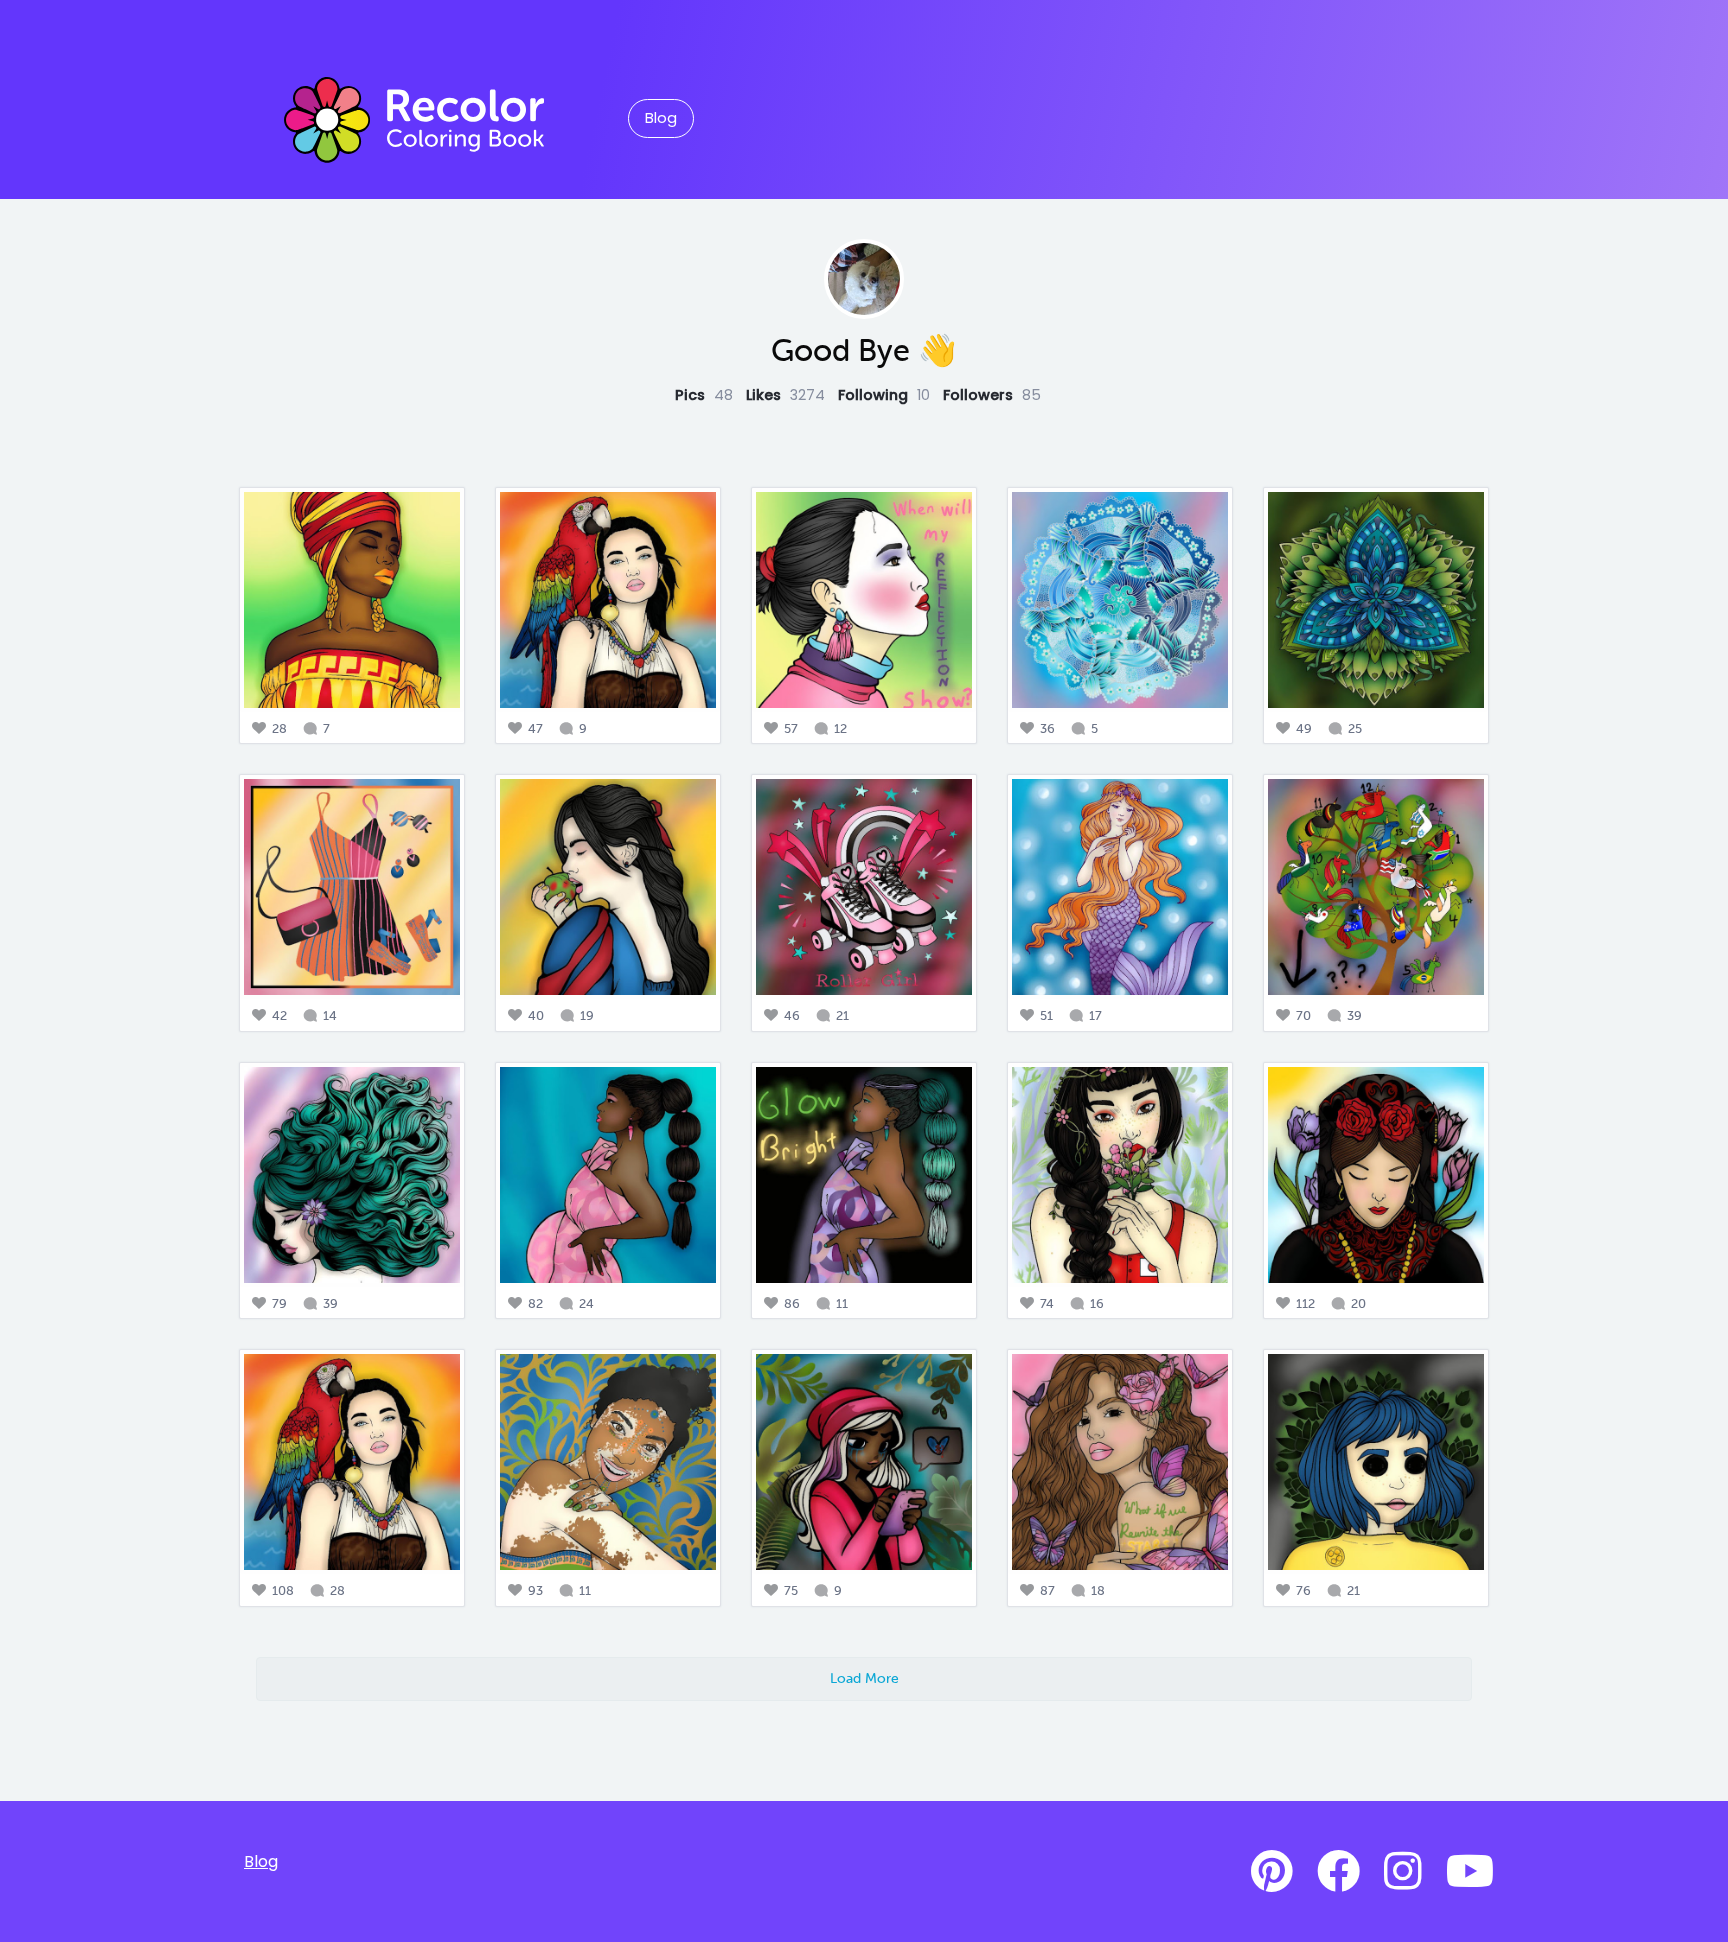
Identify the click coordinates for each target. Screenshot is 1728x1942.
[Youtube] (1470, 1872)
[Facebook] (1338, 1872)
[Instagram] (1403, 1872)
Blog (661, 118)
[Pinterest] (1272, 1872)
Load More (864, 1678)
